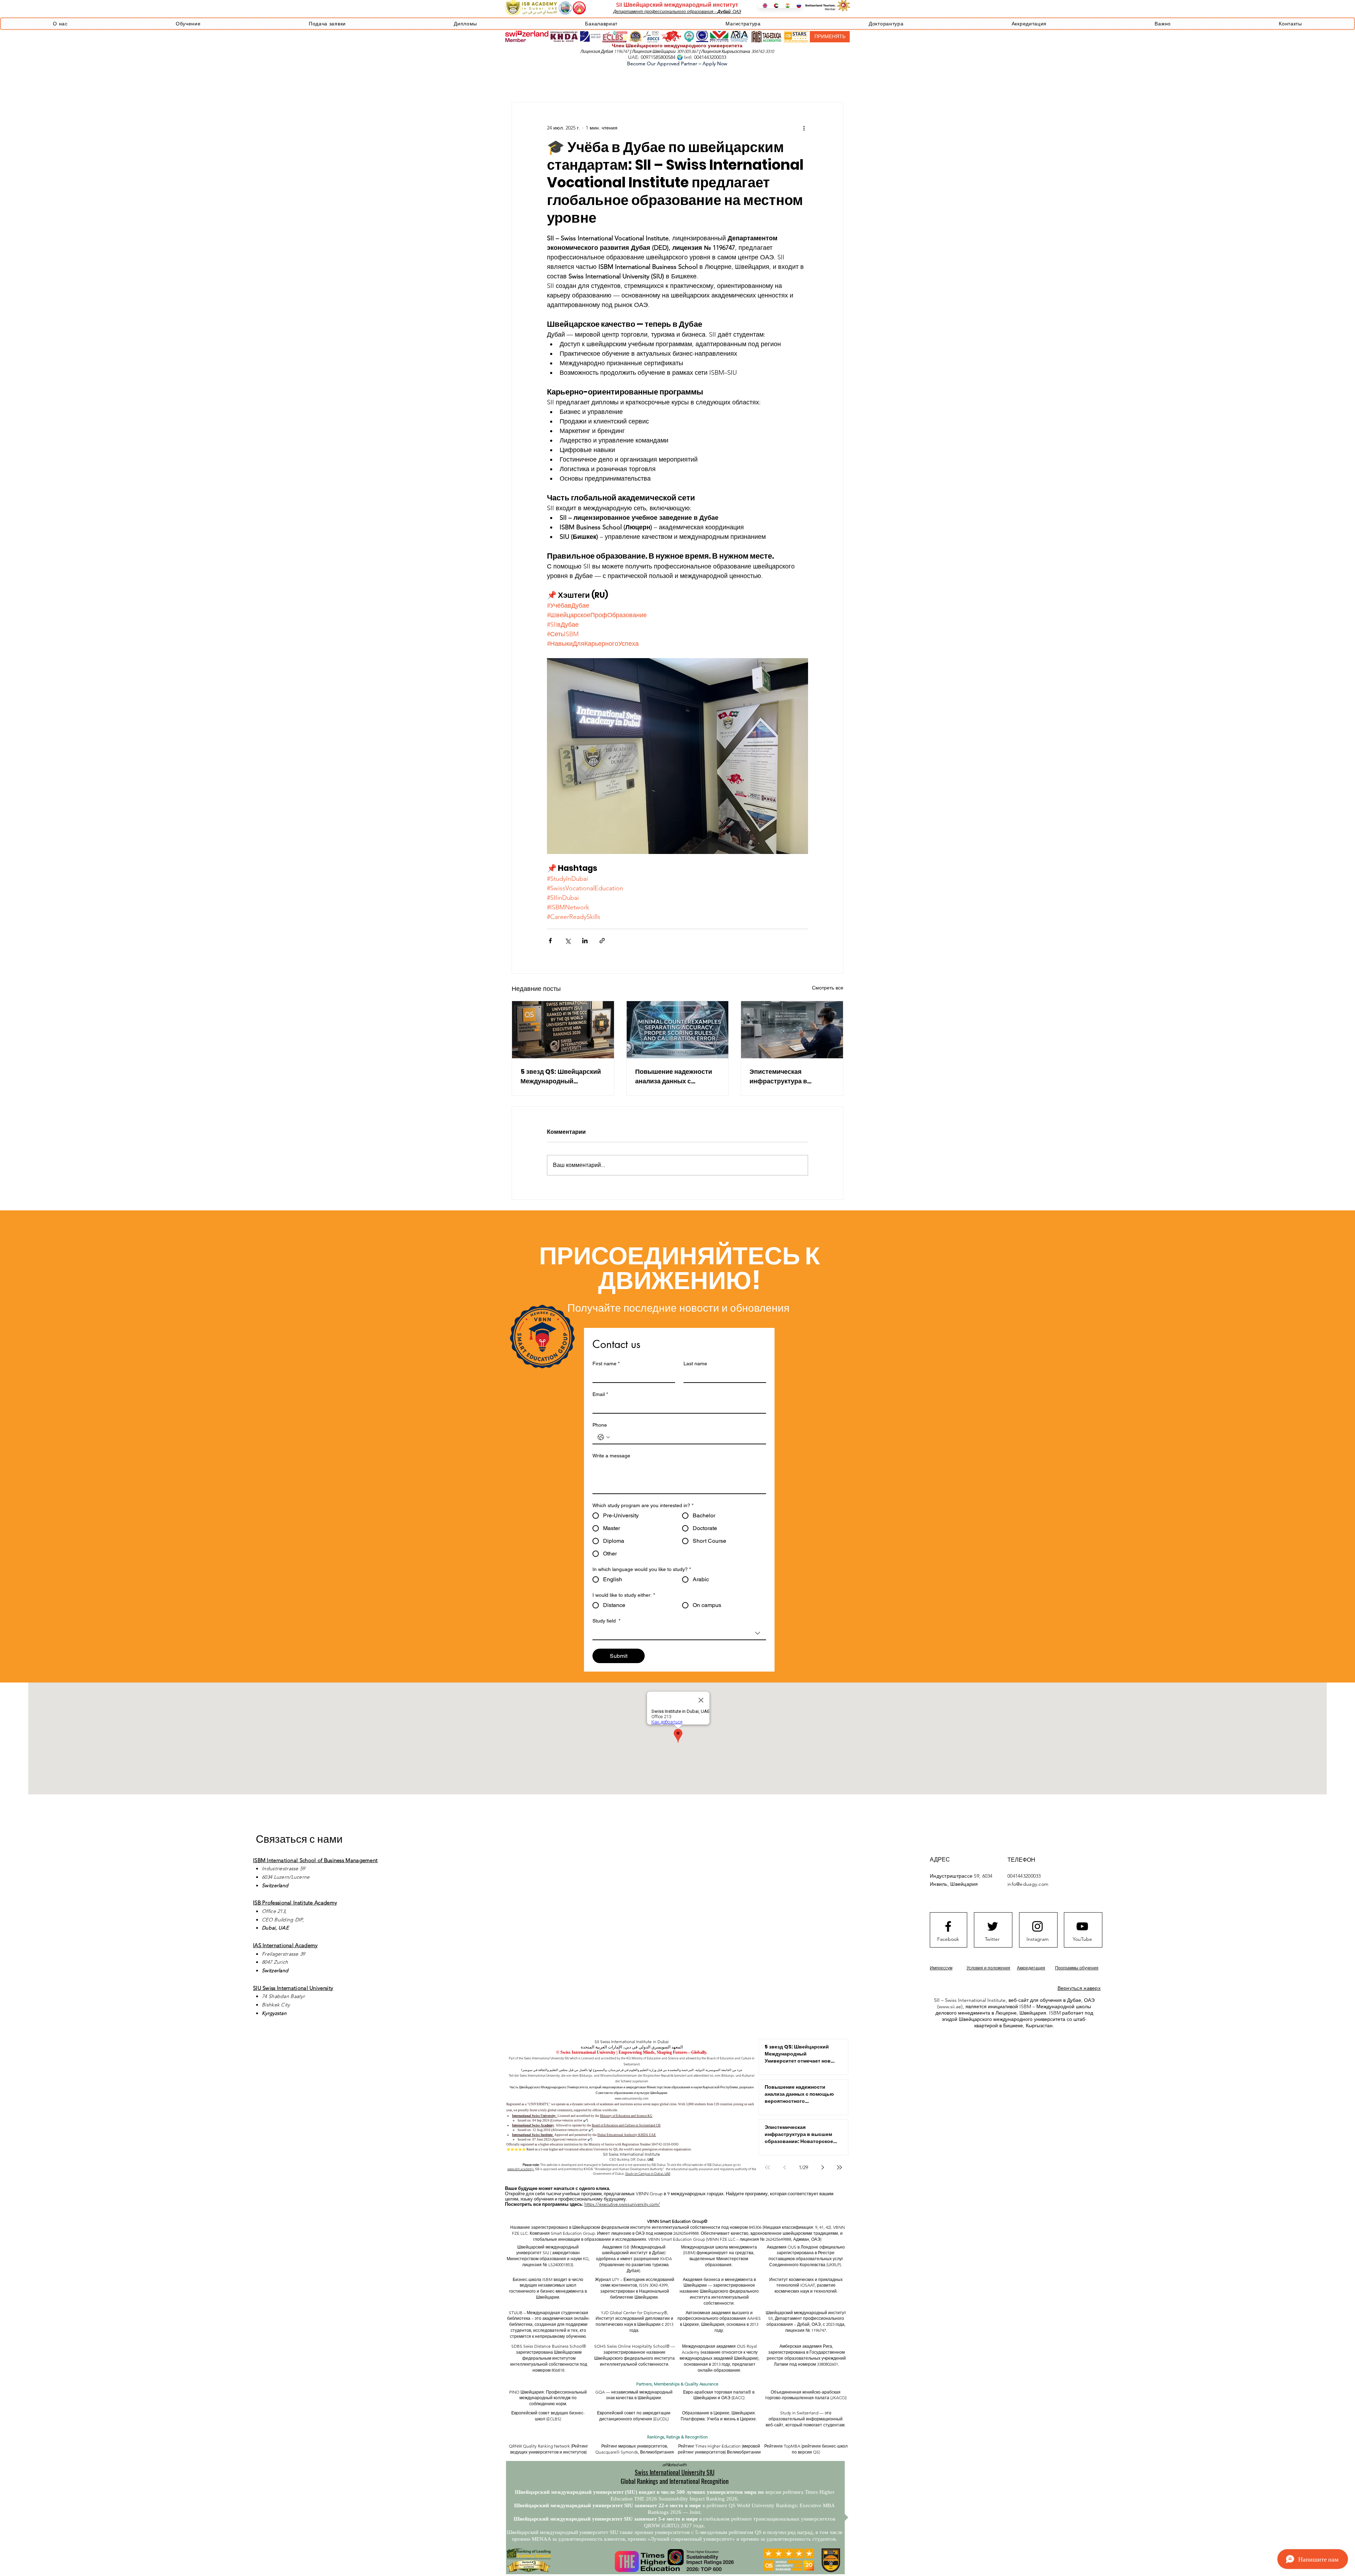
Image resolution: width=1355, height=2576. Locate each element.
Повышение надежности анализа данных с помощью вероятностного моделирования (677, 1076)
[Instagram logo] (1037, 1926)
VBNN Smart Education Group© (677, 2221)
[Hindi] (785, 6)
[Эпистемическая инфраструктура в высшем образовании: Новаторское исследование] (792, 1030)
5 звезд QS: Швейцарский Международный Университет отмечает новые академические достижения (561, 1076)
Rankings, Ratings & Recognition (677, 2437)
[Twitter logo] (993, 1926)
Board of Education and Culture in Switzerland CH (626, 2125)
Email (600, 1394)
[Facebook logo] (948, 1926)
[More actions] (804, 128)
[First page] (767, 2167)
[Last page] (839, 2167)
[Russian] (797, 6)
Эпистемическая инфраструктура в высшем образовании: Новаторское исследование (785, 1076)
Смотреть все (828, 988)
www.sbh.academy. (521, 2169)
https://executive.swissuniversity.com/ (622, 2204)
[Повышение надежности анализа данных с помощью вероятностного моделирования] (678, 1030)
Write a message (611, 1456)
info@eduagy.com (1028, 1884)
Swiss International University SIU (675, 2472)
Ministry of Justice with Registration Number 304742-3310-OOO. (634, 2144)
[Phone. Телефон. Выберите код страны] (604, 1437)
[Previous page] (784, 2167)
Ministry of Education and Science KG (626, 2116)
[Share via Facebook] (550, 941)
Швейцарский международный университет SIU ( (547, 2250)
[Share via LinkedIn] (585, 941)
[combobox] (679, 1633)
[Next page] (823, 2167)
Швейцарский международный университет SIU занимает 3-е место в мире (606, 2519)
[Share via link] (602, 941)
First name (606, 1364)
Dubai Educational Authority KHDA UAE (627, 2135)
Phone (600, 1425)
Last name (695, 1364)
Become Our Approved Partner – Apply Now (677, 64)
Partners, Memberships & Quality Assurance (677, 2384)
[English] (763, 6)
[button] (60, 24)
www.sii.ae (950, 2006)
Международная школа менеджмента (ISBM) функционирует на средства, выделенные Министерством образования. (719, 2256)
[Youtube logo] (1082, 1926)
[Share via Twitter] (568, 941)
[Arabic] (774, 6)
